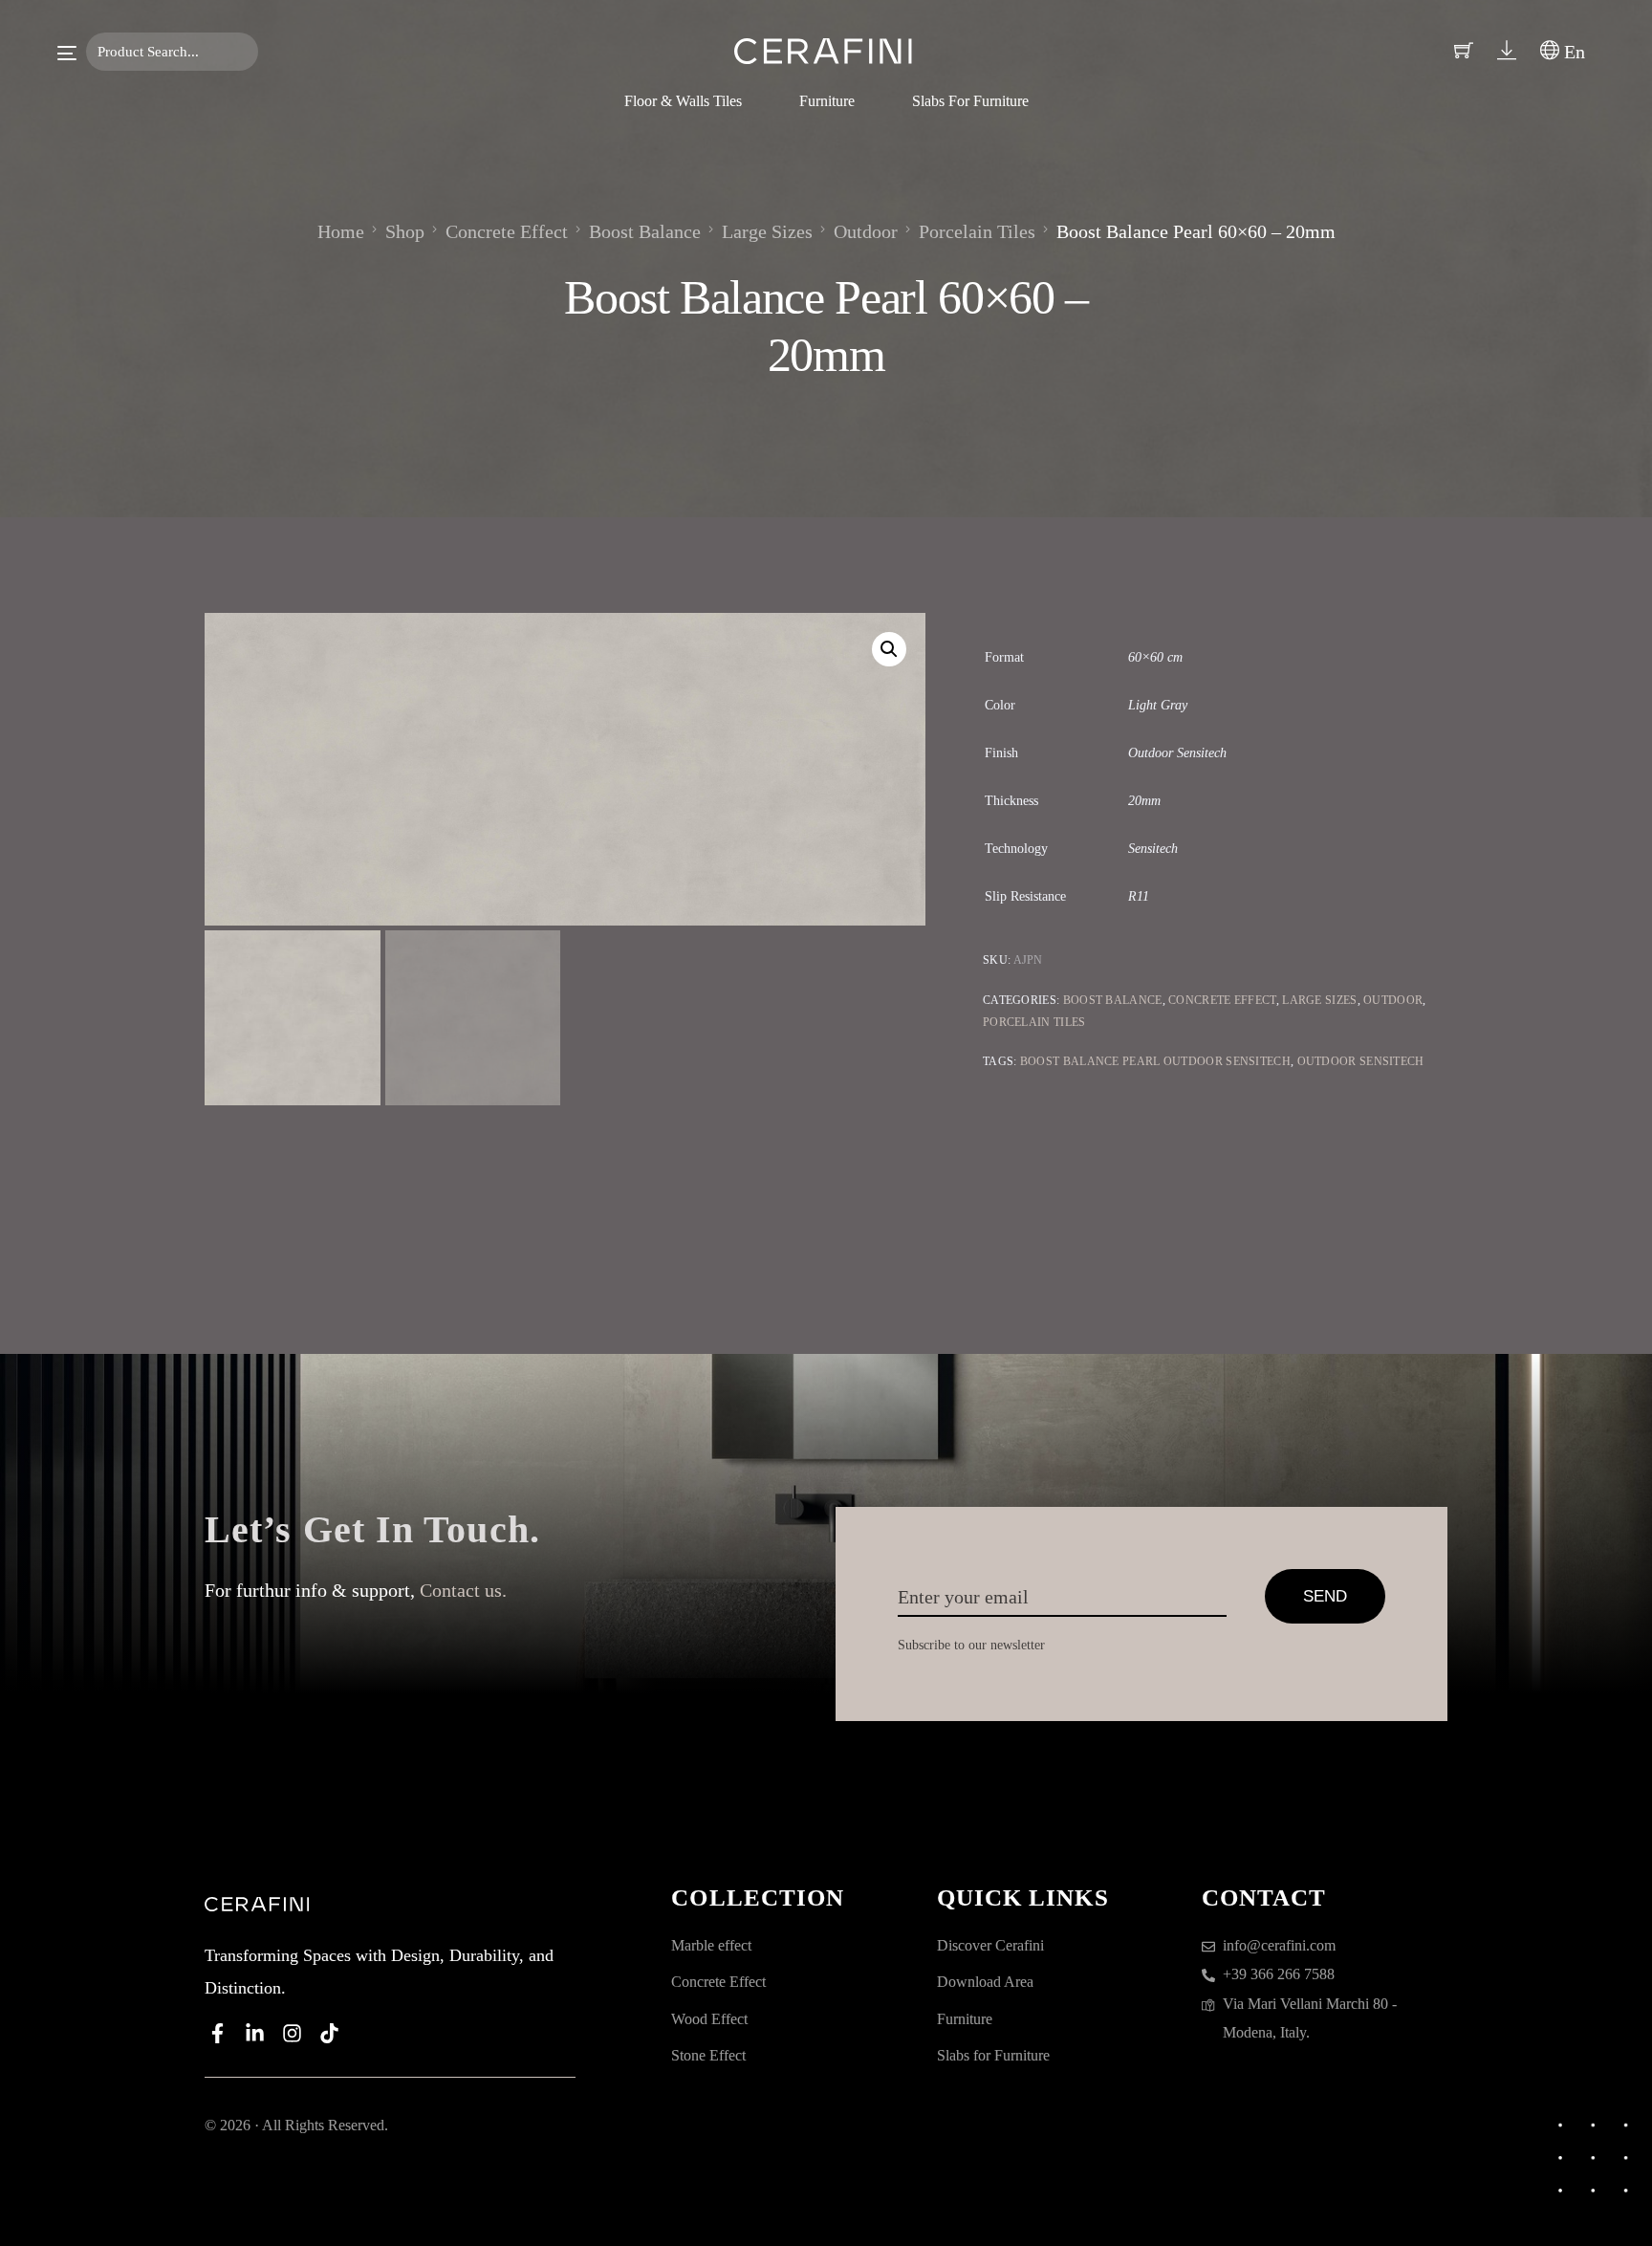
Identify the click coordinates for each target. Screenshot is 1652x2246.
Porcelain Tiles (1034, 1022)
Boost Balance (1113, 1000)
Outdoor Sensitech (1361, 1061)
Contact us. (463, 1590)
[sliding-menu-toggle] (67, 53)
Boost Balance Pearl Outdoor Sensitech (1155, 1061)
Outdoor (1393, 1000)
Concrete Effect (1222, 1000)
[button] (889, 649)
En (1572, 52)
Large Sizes (1319, 1000)
